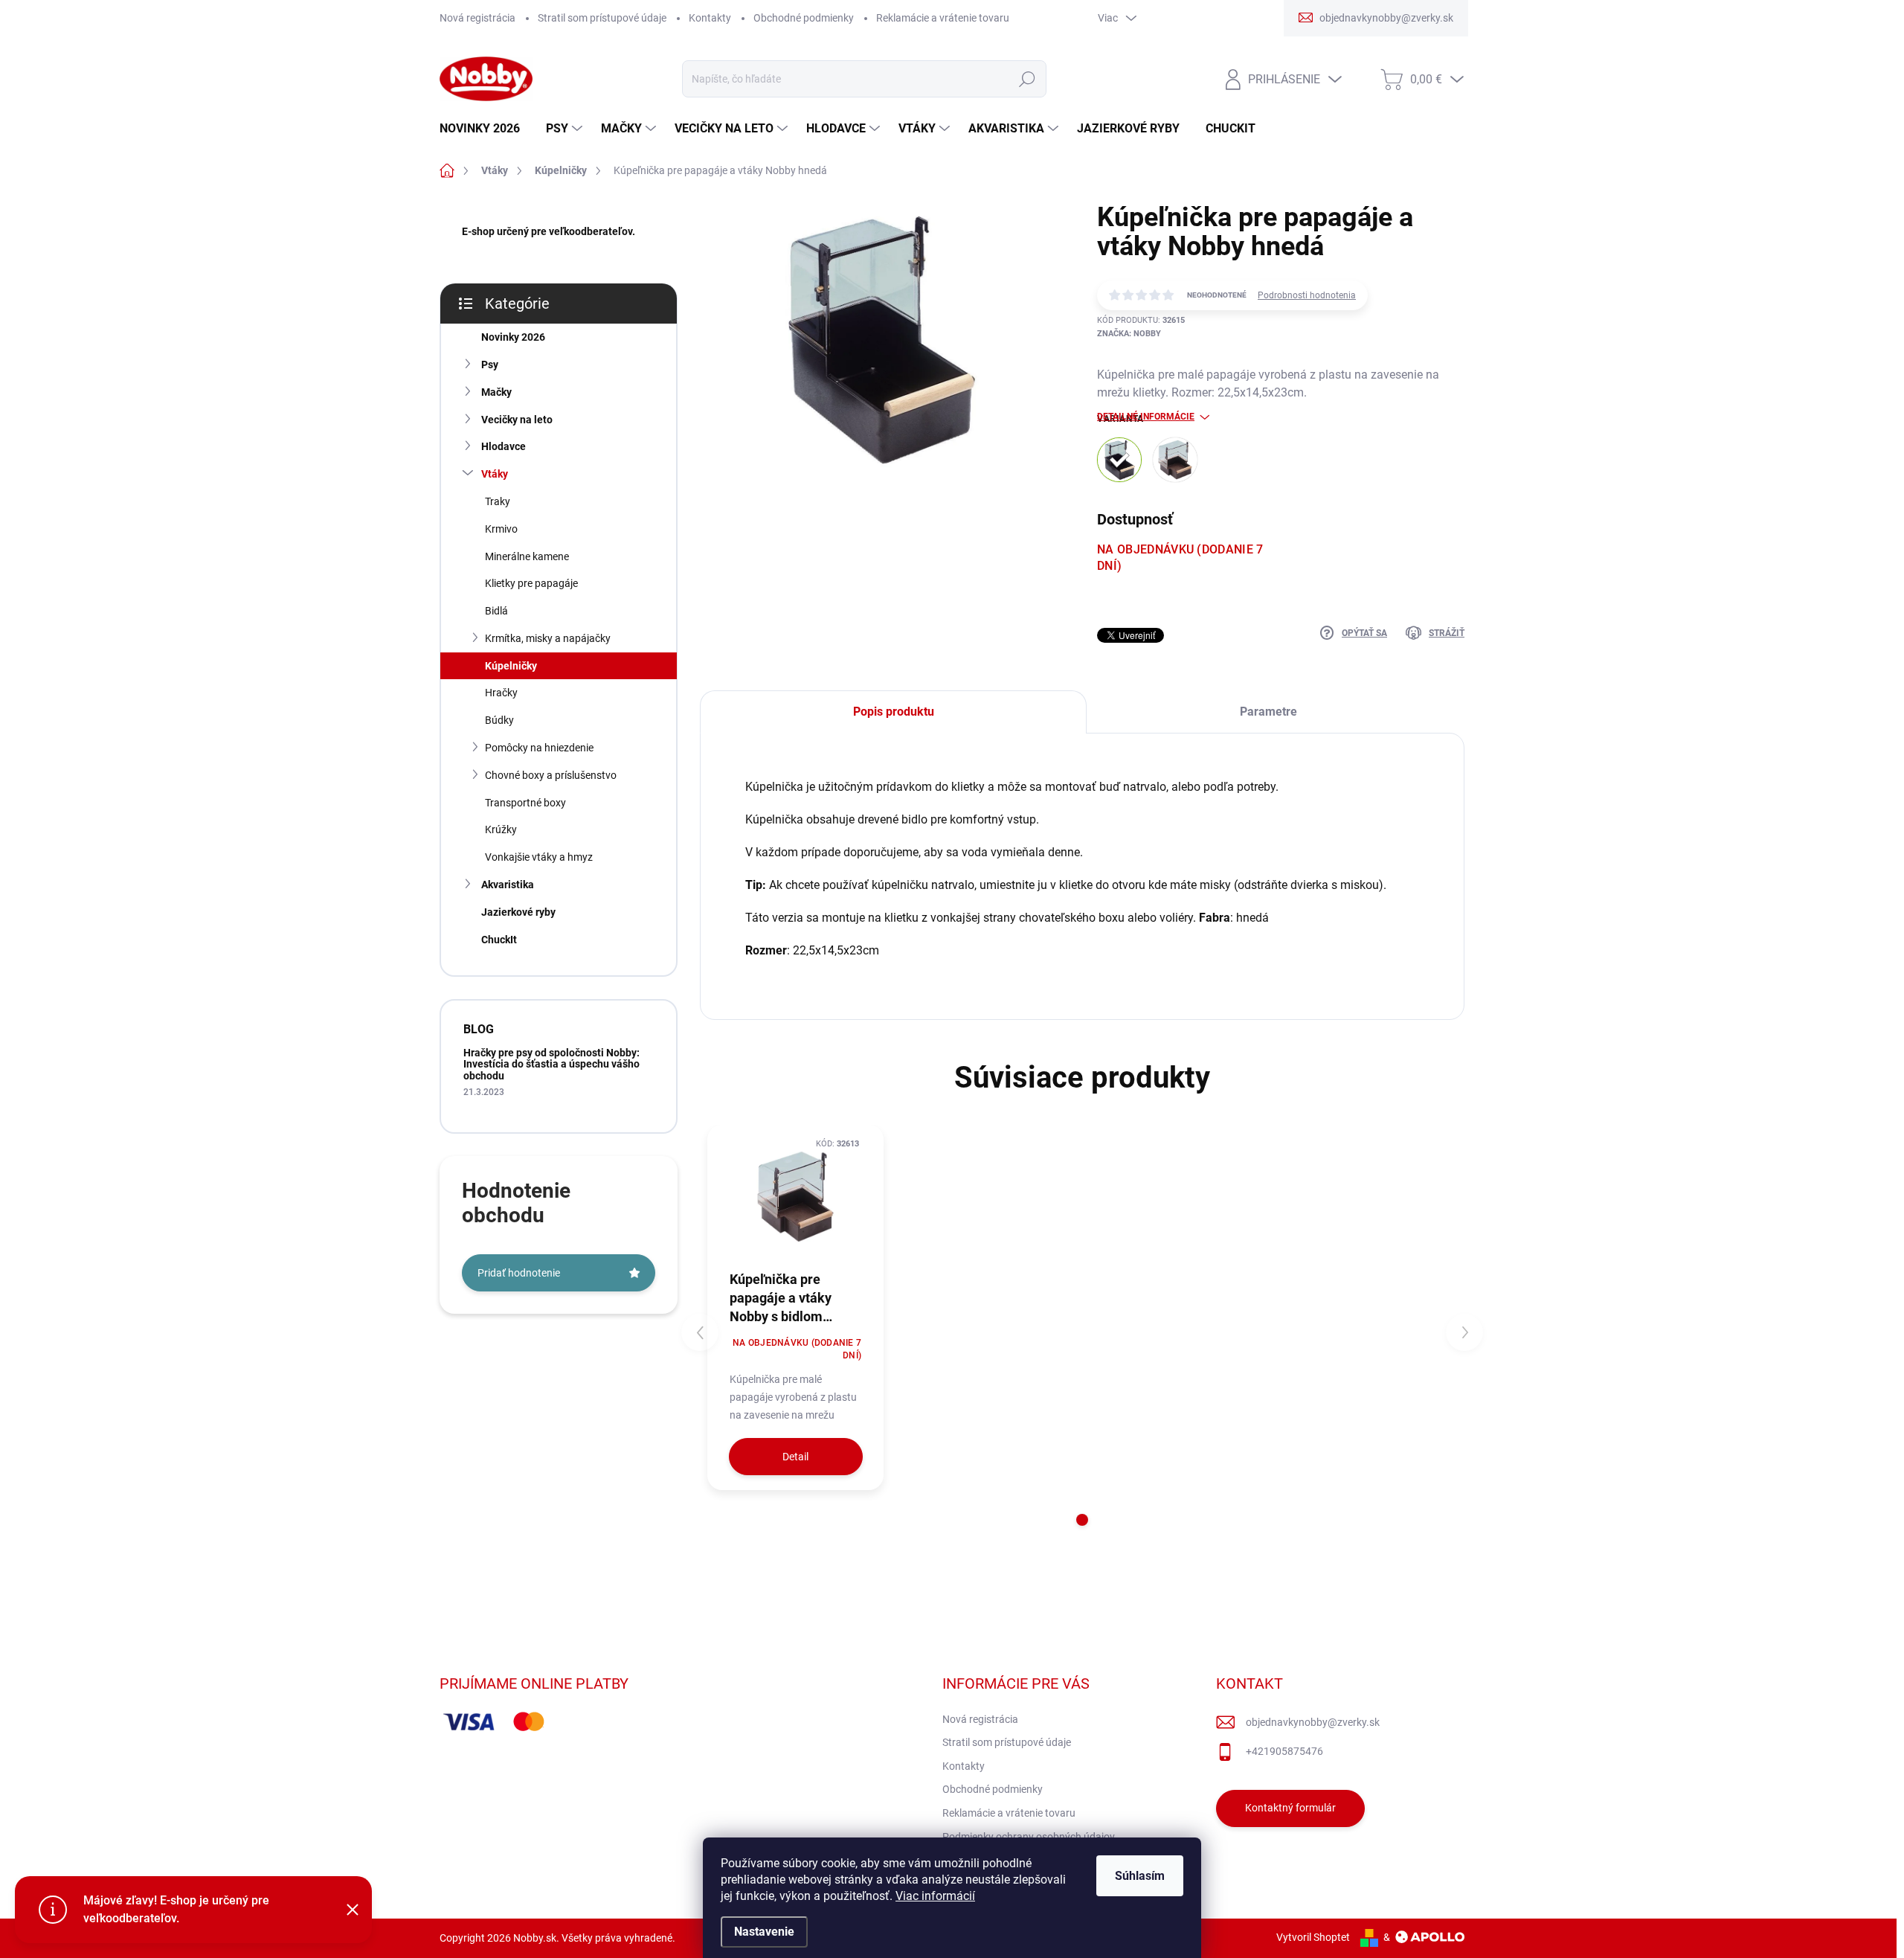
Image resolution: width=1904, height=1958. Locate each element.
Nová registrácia (477, 18)
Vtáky (495, 474)
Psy (490, 365)
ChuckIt (499, 940)
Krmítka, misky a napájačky (548, 638)
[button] (1082, 1520)
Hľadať (1027, 79)
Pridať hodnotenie (519, 1273)
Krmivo (501, 529)
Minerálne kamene (527, 556)
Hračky (501, 693)
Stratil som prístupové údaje (602, 18)
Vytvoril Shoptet (1313, 1937)
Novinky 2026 (513, 337)
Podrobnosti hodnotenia (1307, 295)
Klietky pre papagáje (531, 583)
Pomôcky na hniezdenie (539, 748)
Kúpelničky (511, 666)
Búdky (499, 720)
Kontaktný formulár (1290, 1808)
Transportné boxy (525, 803)
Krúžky (501, 829)
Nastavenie (764, 1932)
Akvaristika (508, 885)
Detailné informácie (1146, 417)
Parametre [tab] (1268, 712)
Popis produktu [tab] (894, 712)
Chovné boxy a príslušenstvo (551, 775)
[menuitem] (485, 129)
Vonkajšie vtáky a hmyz (539, 857)
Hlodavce (504, 446)
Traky (498, 501)
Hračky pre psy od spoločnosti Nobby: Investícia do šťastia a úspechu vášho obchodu (551, 1064)
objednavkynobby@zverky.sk (1313, 1722)
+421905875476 (1284, 1751)
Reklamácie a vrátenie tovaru (943, 18)
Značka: (1129, 334)
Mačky (496, 392)
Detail (795, 1457)
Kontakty (710, 18)
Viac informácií (935, 1896)
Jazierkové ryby (518, 912)
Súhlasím (1140, 1876)
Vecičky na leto (517, 420)
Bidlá (496, 611)
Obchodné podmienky (804, 18)
